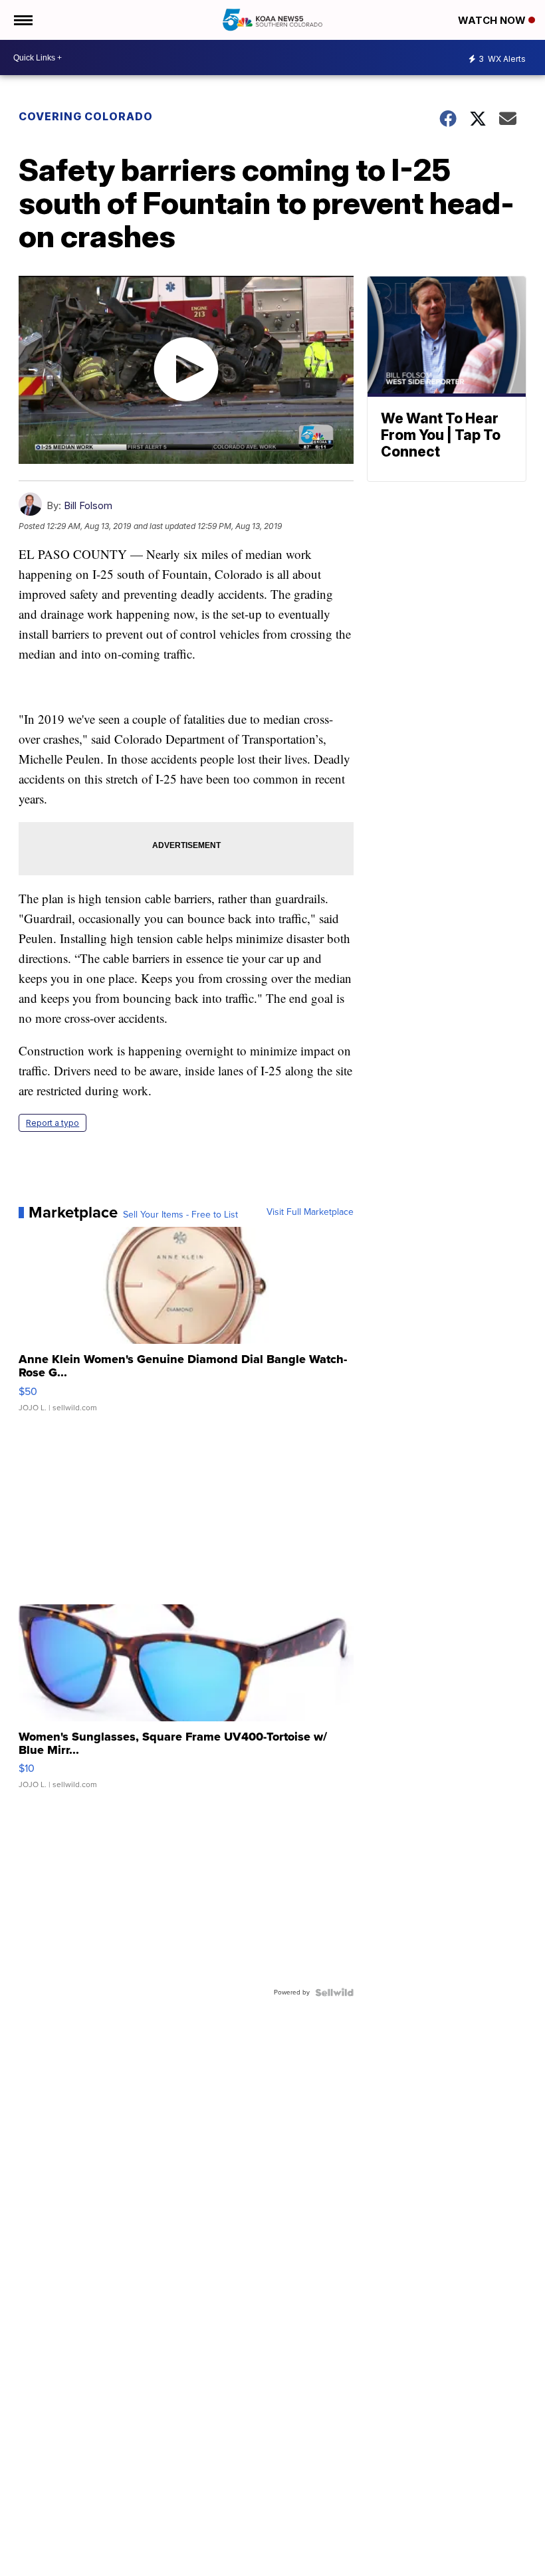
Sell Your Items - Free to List (180, 1215)
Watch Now (493, 20)
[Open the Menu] (22, 20)
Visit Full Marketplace (310, 1212)
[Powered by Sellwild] (334, 1992)
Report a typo (53, 1123)
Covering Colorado (86, 116)
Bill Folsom (88, 505)
